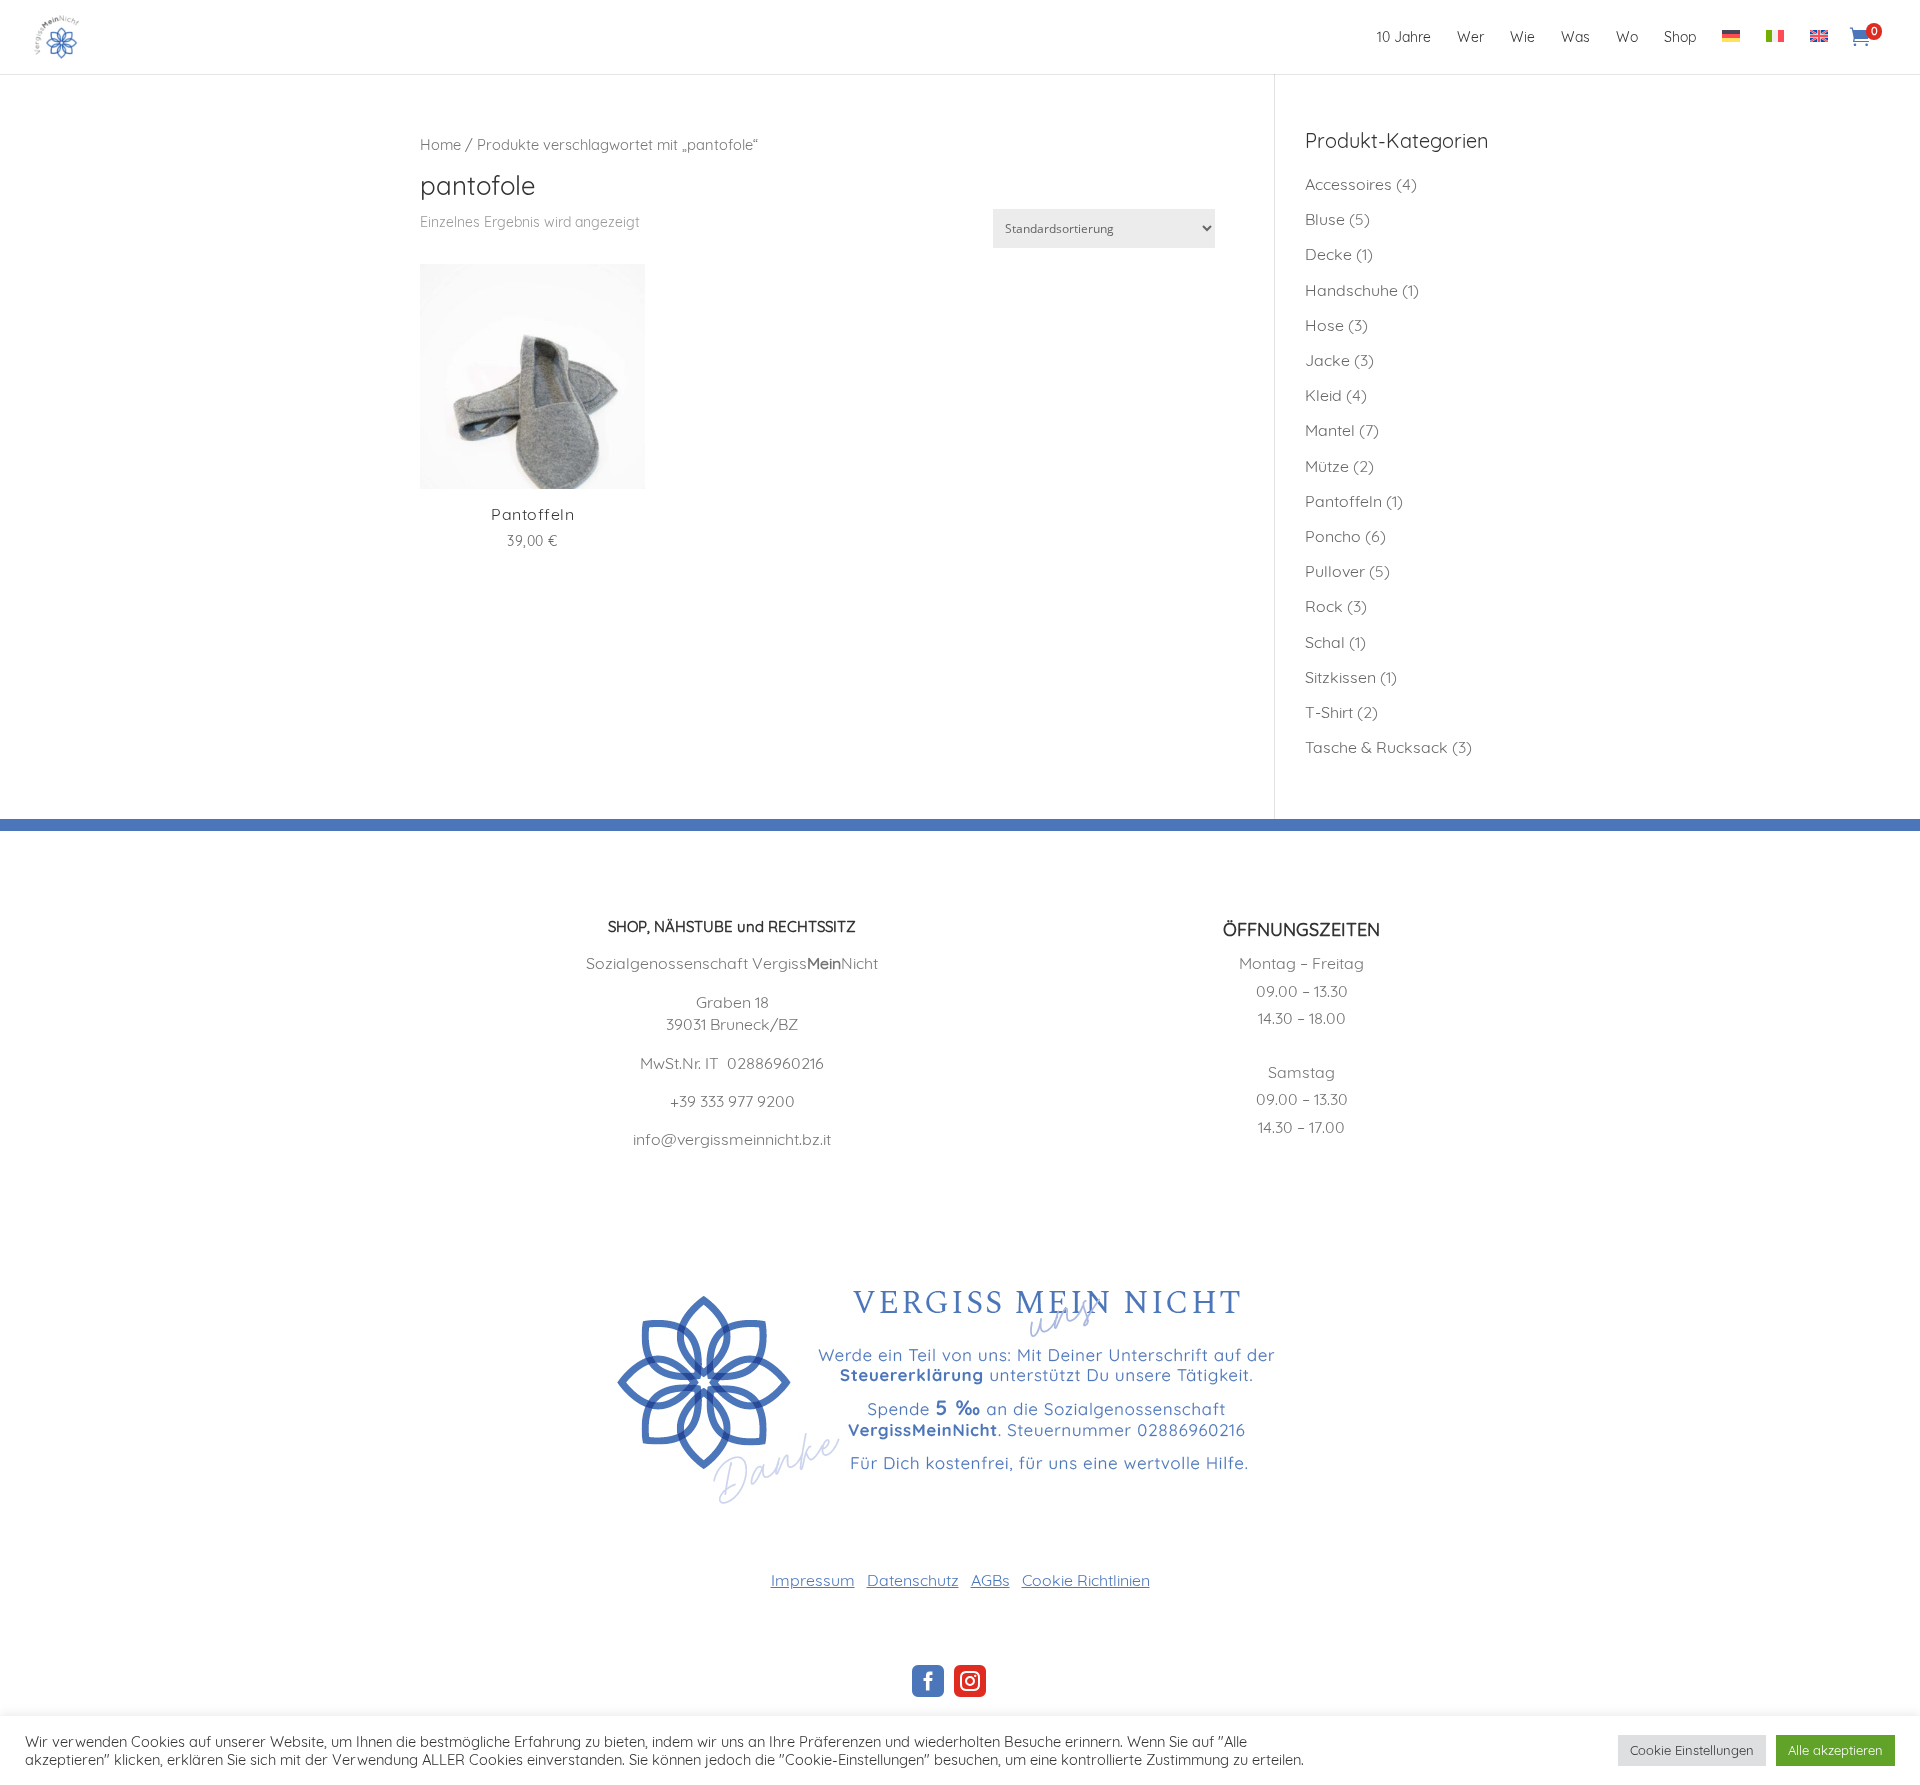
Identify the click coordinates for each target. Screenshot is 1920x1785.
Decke (1328, 254)
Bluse (1325, 219)
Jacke (1327, 360)
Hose (1324, 325)
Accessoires (1348, 184)
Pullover (1335, 571)
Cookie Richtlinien (1086, 1580)
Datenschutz (913, 1580)
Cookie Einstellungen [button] (1692, 1750)
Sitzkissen (1340, 677)
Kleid (1323, 395)
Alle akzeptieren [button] (1835, 1750)
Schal (1325, 642)
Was (1575, 38)
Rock (1324, 606)
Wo (1627, 38)
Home (440, 144)
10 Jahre (1404, 38)
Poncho (1333, 536)
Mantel (1330, 430)
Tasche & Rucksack (1376, 747)
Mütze (1327, 466)
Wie (1522, 38)
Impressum (813, 1580)
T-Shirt (1329, 712)
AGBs (990, 1580)
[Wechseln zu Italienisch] (1775, 52)
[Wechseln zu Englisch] (1819, 52)
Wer (1470, 38)
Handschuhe (1351, 290)
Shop (1680, 38)
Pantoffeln (1343, 501)
